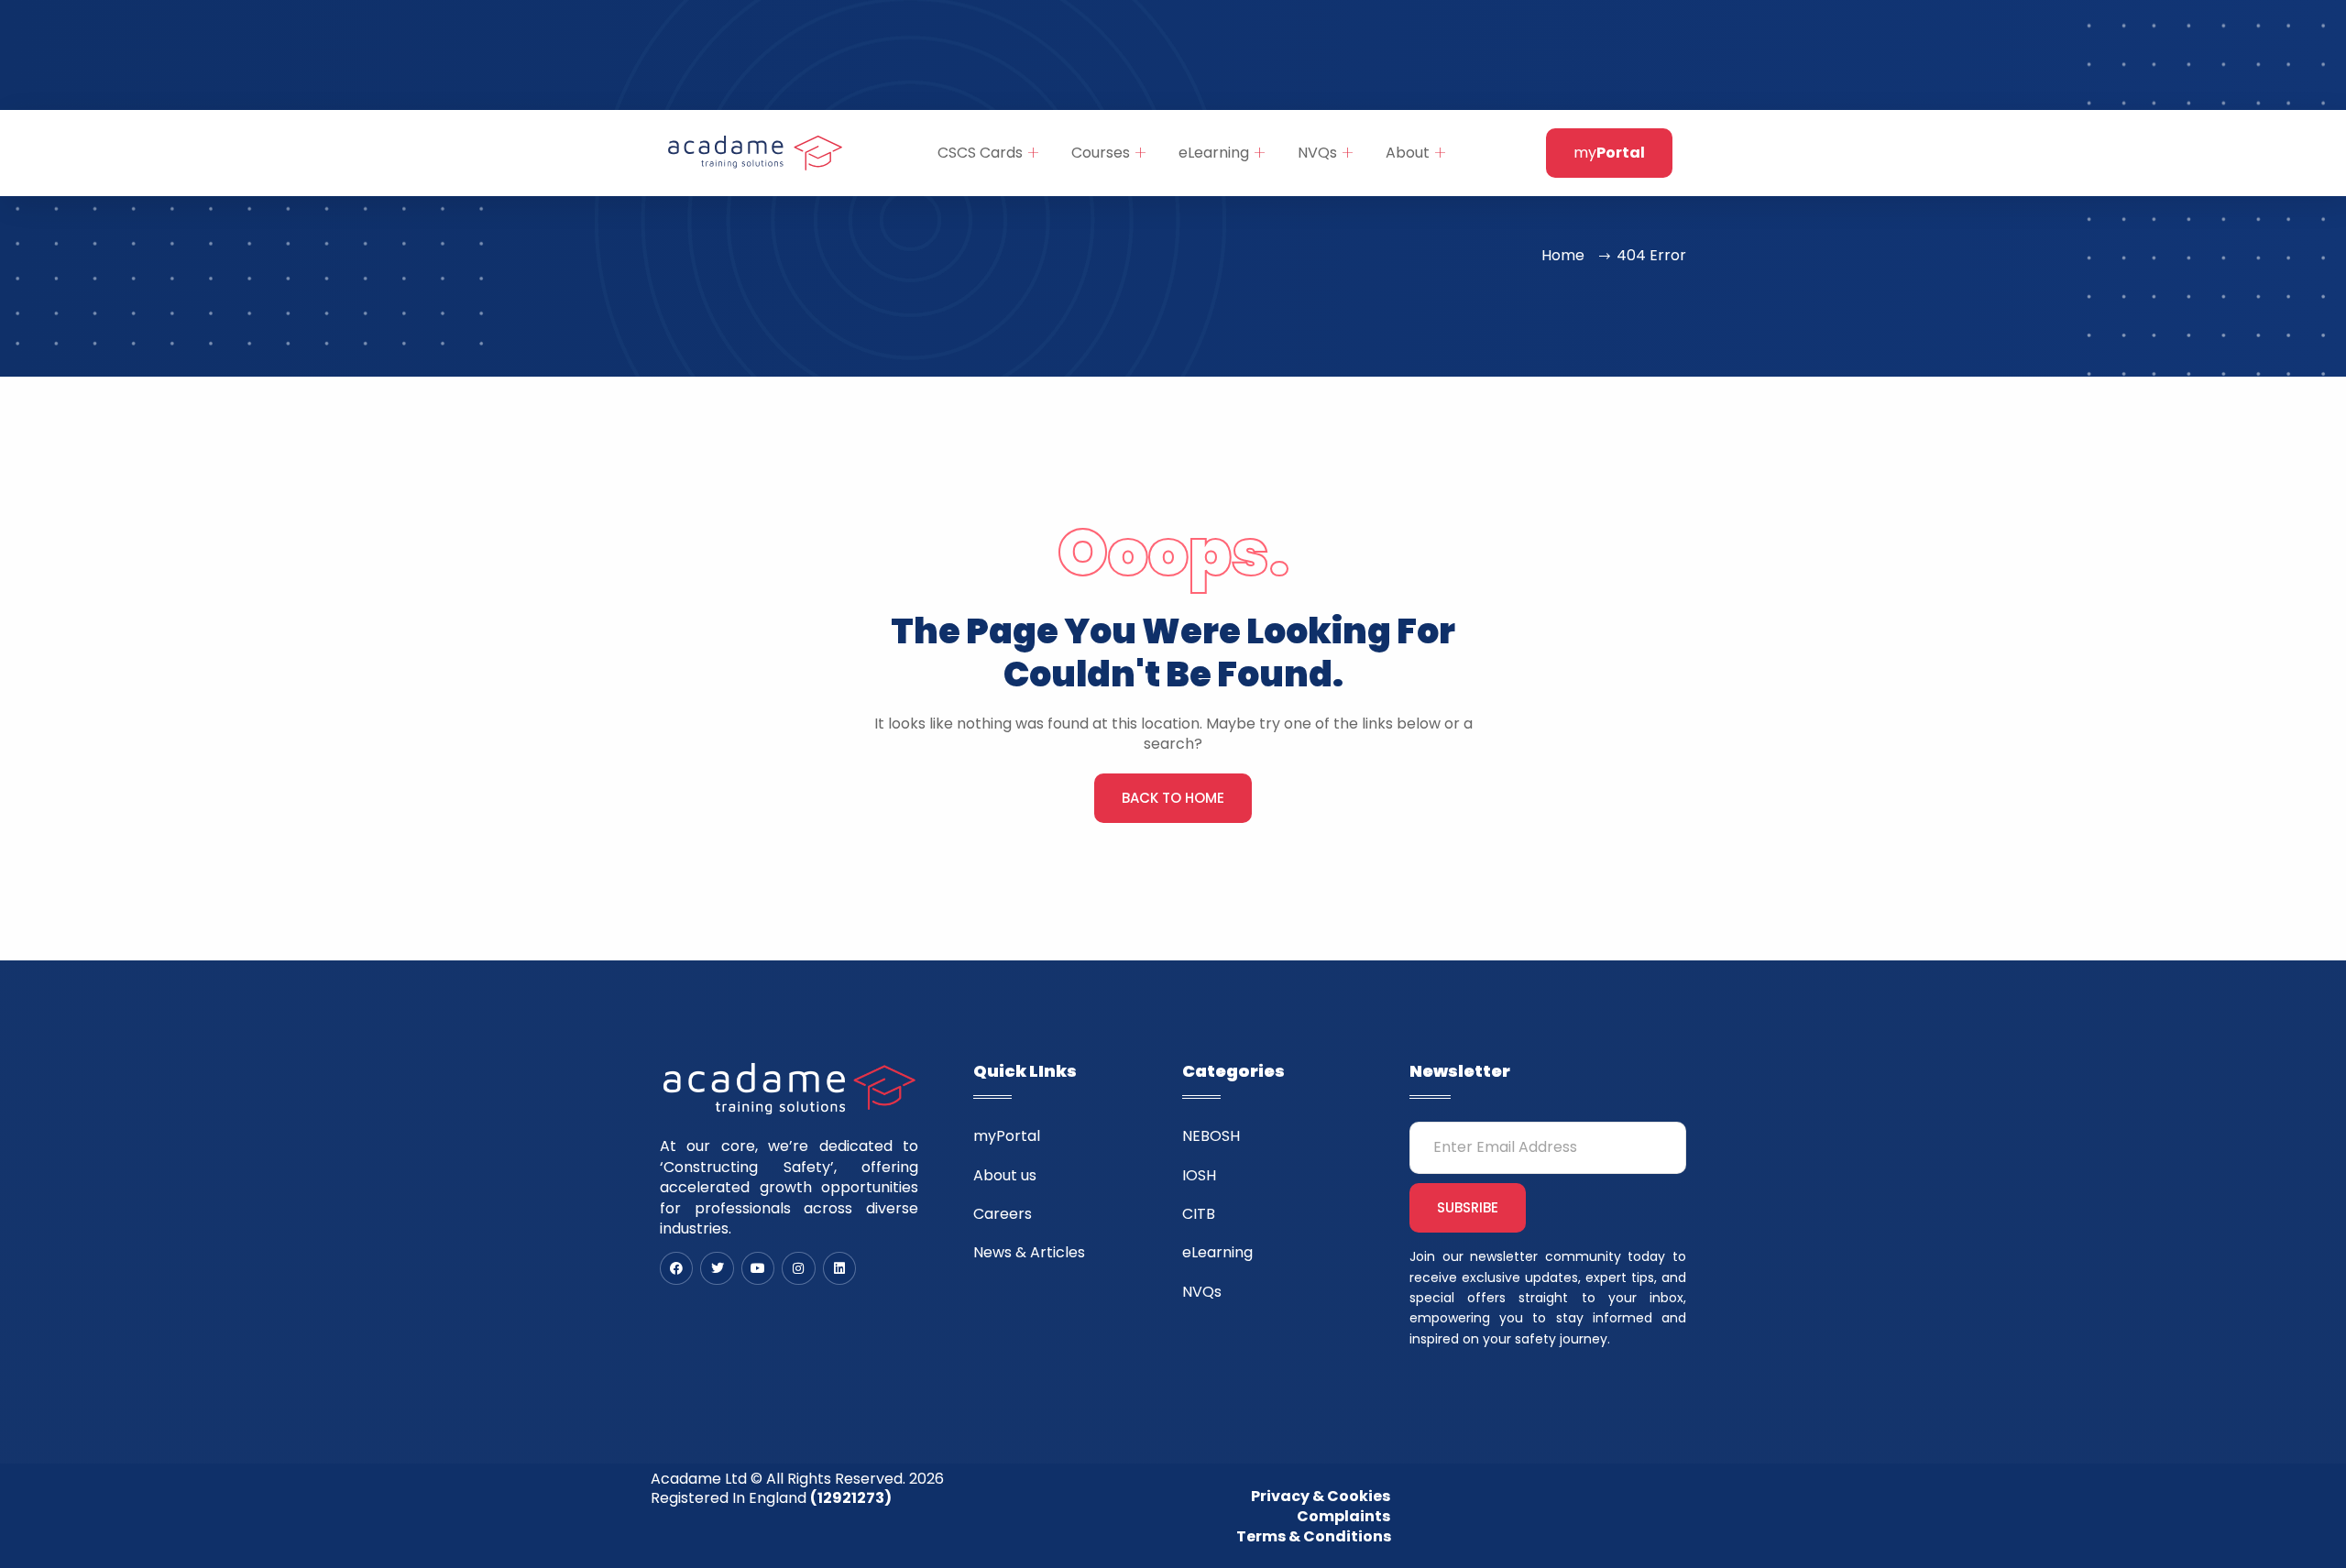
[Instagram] (798, 1268)
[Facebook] (676, 1268)
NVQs (1317, 153)
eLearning (1214, 153)
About (1408, 153)
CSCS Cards (980, 153)
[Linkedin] (839, 1268)
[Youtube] (758, 1268)
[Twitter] (717, 1268)
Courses (1101, 153)
